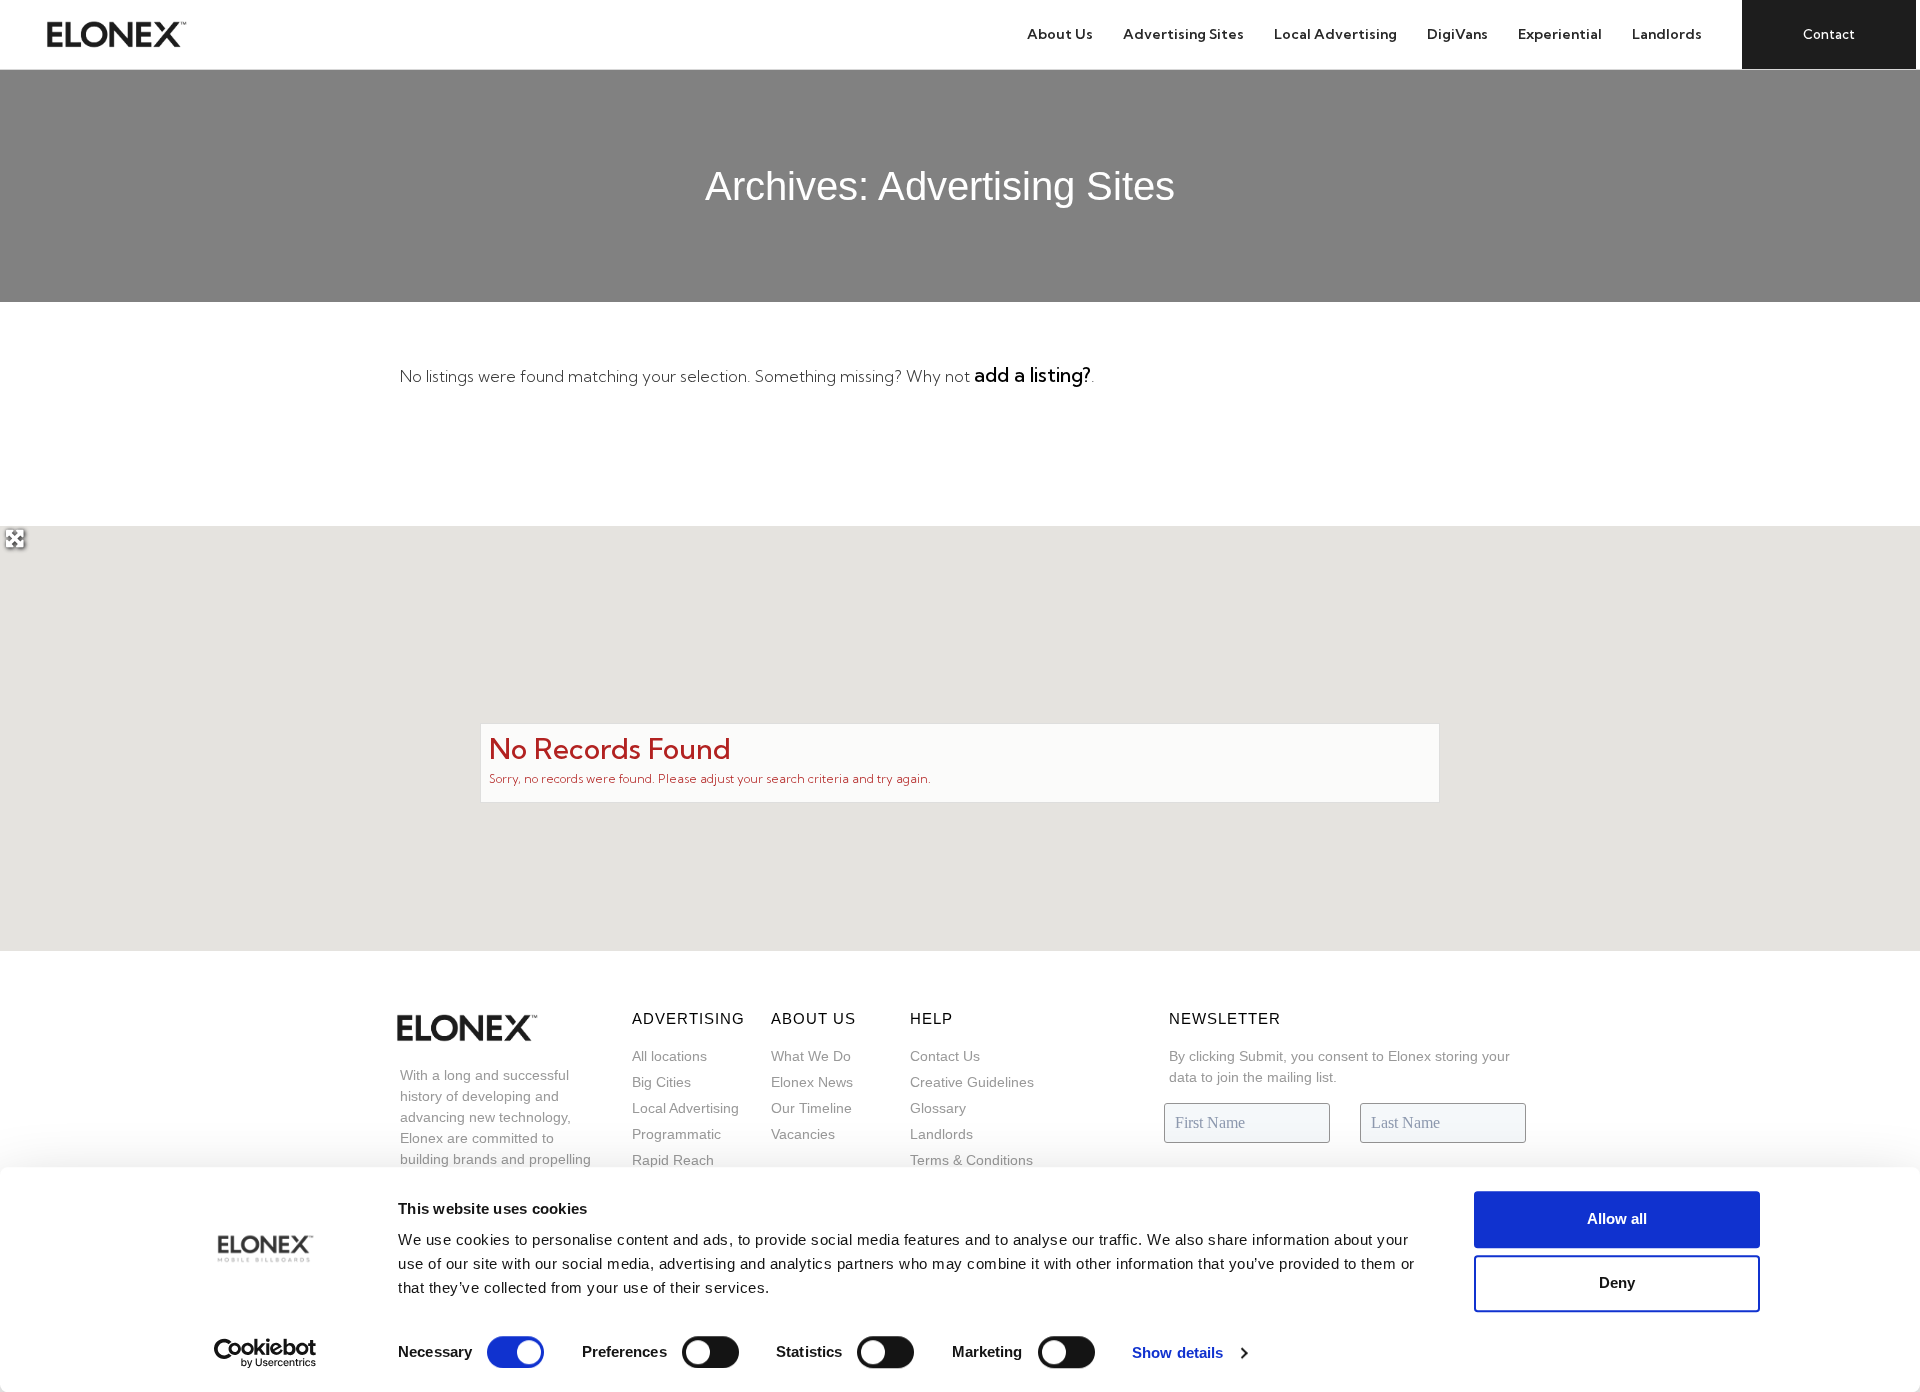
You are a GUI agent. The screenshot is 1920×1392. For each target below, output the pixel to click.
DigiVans (1457, 34)
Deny (1617, 1282)
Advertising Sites (1183, 34)
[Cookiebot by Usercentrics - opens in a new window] (265, 1353)
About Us (1060, 34)
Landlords (1667, 34)
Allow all (1617, 1218)
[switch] (710, 1352)
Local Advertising (1335, 34)
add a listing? (1032, 374)
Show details (1177, 1352)
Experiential (1560, 34)
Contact (1829, 34)
